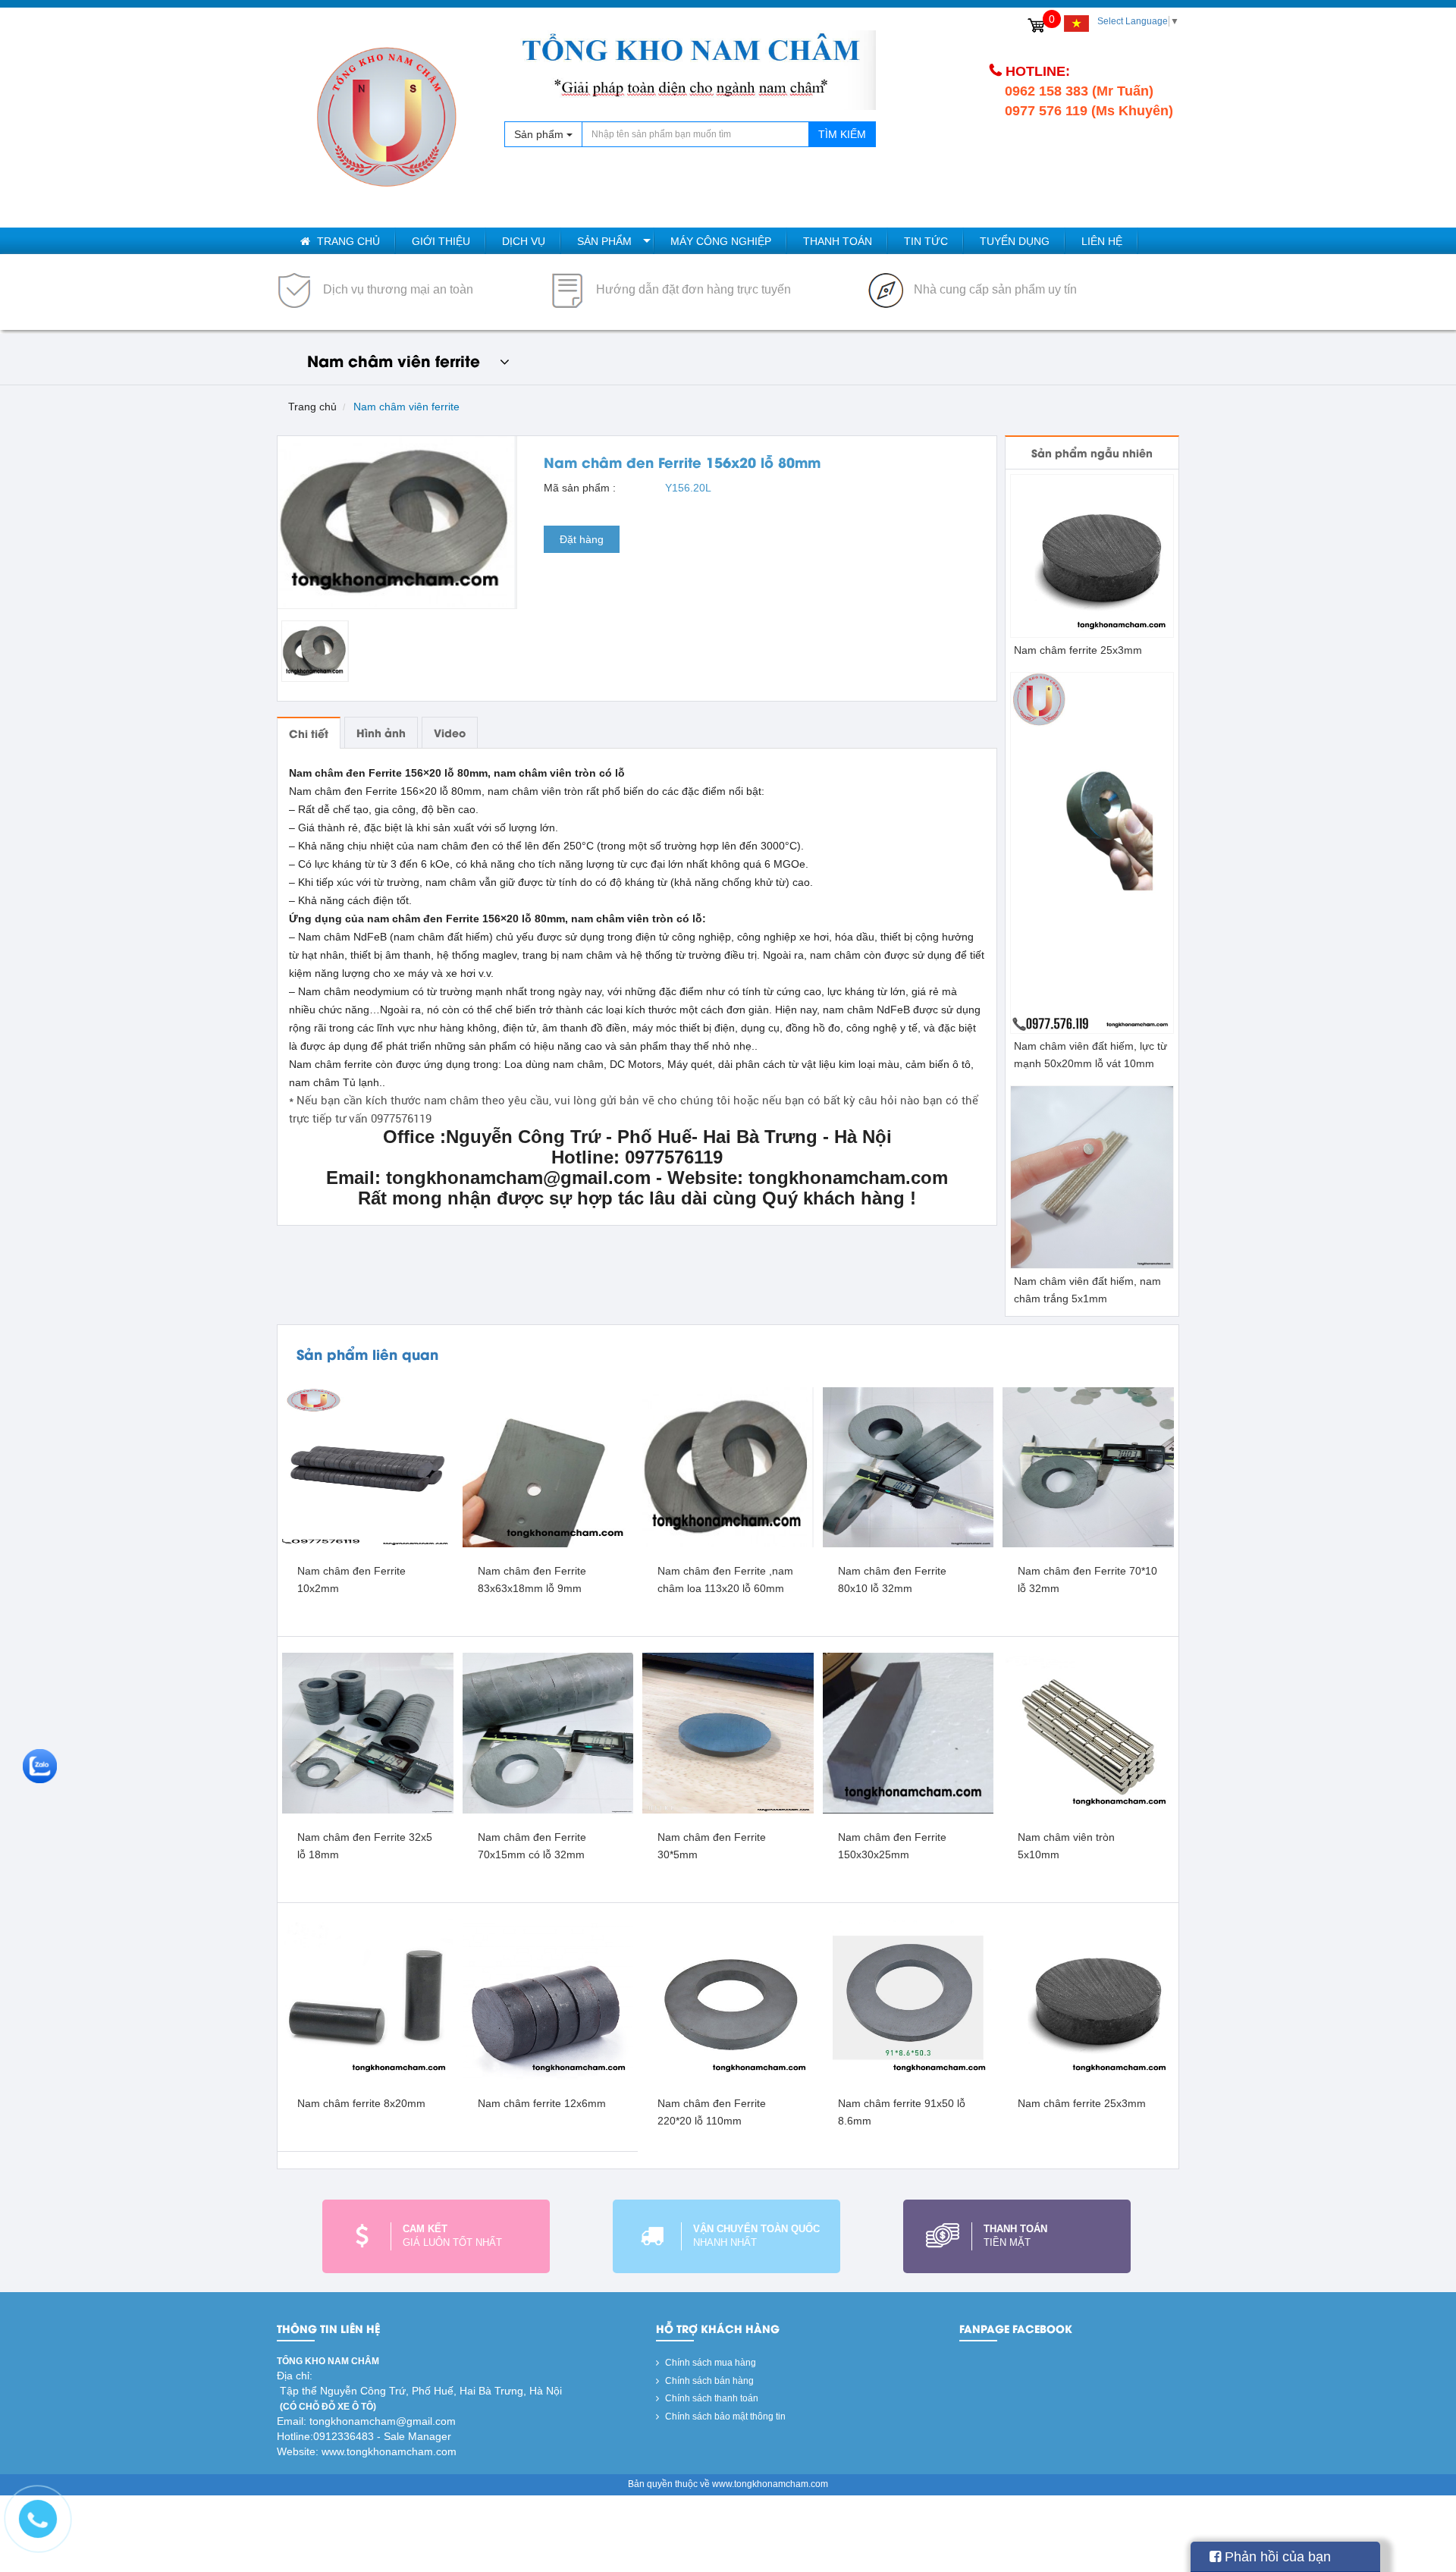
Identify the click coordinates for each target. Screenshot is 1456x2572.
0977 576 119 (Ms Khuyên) (1089, 111)
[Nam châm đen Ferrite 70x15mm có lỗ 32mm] (548, 1732)
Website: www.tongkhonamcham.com (367, 2451)
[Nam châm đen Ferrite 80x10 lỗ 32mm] (908, 1467)
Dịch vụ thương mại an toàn (397, 289)
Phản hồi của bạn (1276, 2557)
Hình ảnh (381, 732)
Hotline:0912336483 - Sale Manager (364, 2436)
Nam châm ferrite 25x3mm (1078, 650)
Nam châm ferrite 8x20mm (361, 2103)
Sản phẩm (604, 241)
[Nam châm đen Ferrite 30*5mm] (728, 1732)
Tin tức (926, 241)
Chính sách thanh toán (711, 2398)
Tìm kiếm (842, 134)
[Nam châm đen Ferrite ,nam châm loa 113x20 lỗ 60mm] (728, 1467)
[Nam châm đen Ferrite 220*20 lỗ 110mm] (728, 1999)
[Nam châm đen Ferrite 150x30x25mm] (908, 1732)
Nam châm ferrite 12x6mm (542, 2103)
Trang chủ (347, 241)
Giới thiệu (441, 241)
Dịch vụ (524, 241)
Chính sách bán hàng (708, 2381)
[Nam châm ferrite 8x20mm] (368, 1999)
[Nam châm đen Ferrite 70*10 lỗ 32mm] (1088, 1467)
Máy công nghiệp (721, 241)
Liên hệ (1102, 241)
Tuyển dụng (1015, 241)
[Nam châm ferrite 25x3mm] (1092, 555)
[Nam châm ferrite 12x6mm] (548, 1999)
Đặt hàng (582, 539)
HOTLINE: (1038, 71)
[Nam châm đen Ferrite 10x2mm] (368, 1467)
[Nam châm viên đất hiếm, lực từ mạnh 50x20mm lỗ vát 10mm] (1092, 852)
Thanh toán (838, 241)
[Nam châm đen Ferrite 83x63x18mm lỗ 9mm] (548, 1467)
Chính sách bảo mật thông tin (724, 2417)
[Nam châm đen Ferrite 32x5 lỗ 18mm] (368, 1732)
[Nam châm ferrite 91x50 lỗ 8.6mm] (908, 1999)
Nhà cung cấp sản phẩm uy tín (994, 289)
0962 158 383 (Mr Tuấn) (1079, 91)
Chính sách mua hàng (709, 2363)
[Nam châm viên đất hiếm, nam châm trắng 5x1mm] (1092, 1176)
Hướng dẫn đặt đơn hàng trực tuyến (692, 289)
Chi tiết (309, 733)
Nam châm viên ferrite (406, 407)
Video (450, 732)
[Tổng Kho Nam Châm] (387, 118)
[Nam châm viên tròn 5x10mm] (1088, 1732)
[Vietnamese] (1076, 24)
